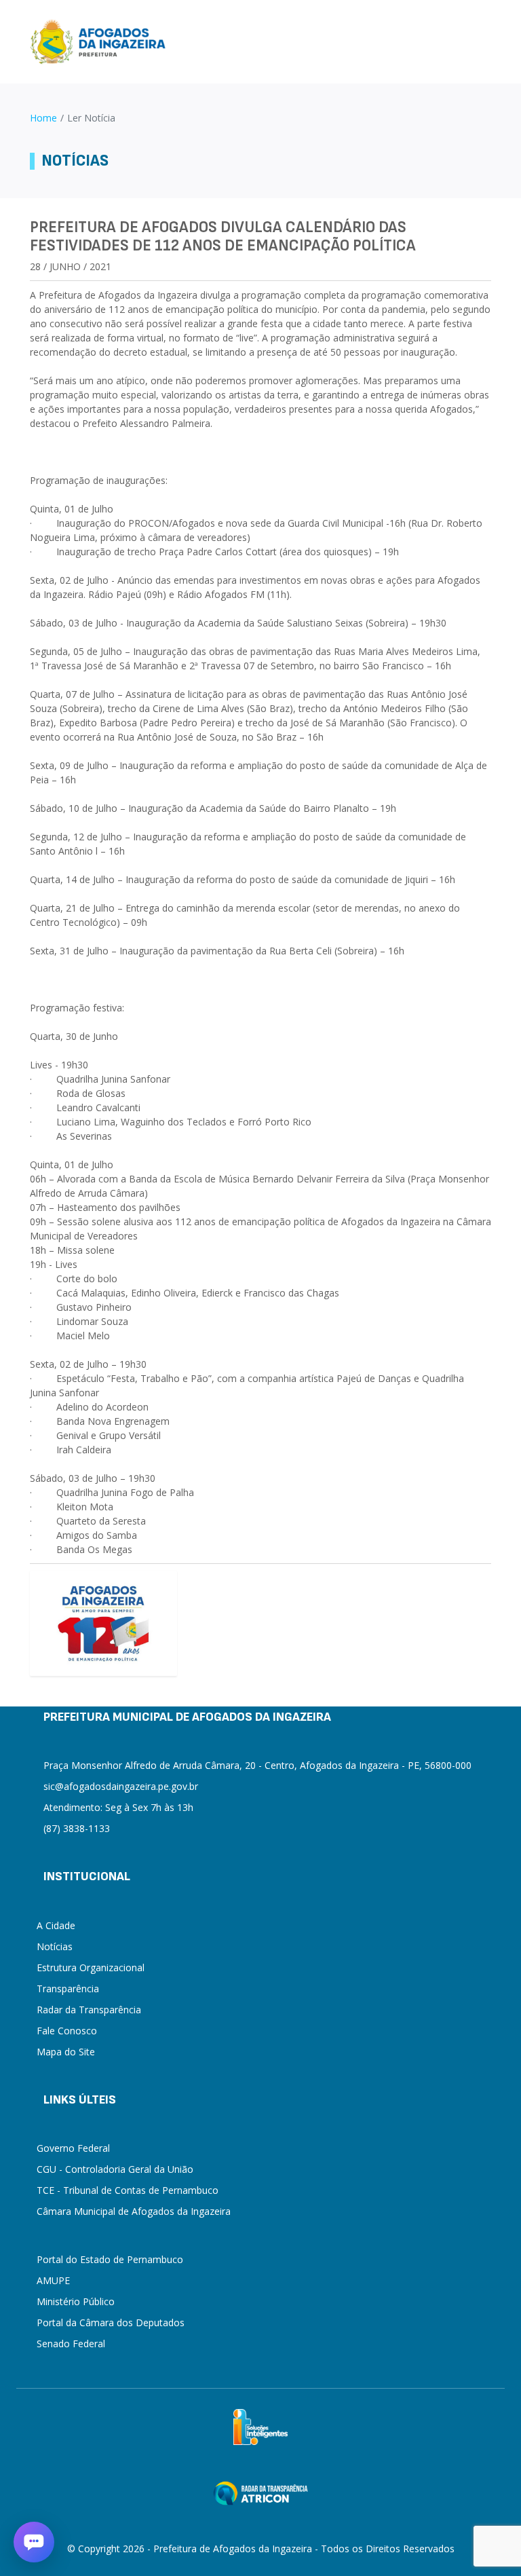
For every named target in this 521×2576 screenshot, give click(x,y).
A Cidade (56, 1925)
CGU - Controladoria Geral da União (115, 2169)
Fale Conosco (67, 2031)
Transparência (68, 1989)
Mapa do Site (66, 2052)
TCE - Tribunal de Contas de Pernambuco (128, 2190)
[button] (34, 2542)
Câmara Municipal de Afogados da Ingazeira (134, 2211)
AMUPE (53, 2280)
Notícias (55, 1946)
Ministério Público (76, 2301)
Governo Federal (73, 2148)
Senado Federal (71, 2344)
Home (43, 118)
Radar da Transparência (89, 2010)
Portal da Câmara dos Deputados (111, 2322)
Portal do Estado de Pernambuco (110, 2259)
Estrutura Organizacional (91, 1967)
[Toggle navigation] (485, 42)
